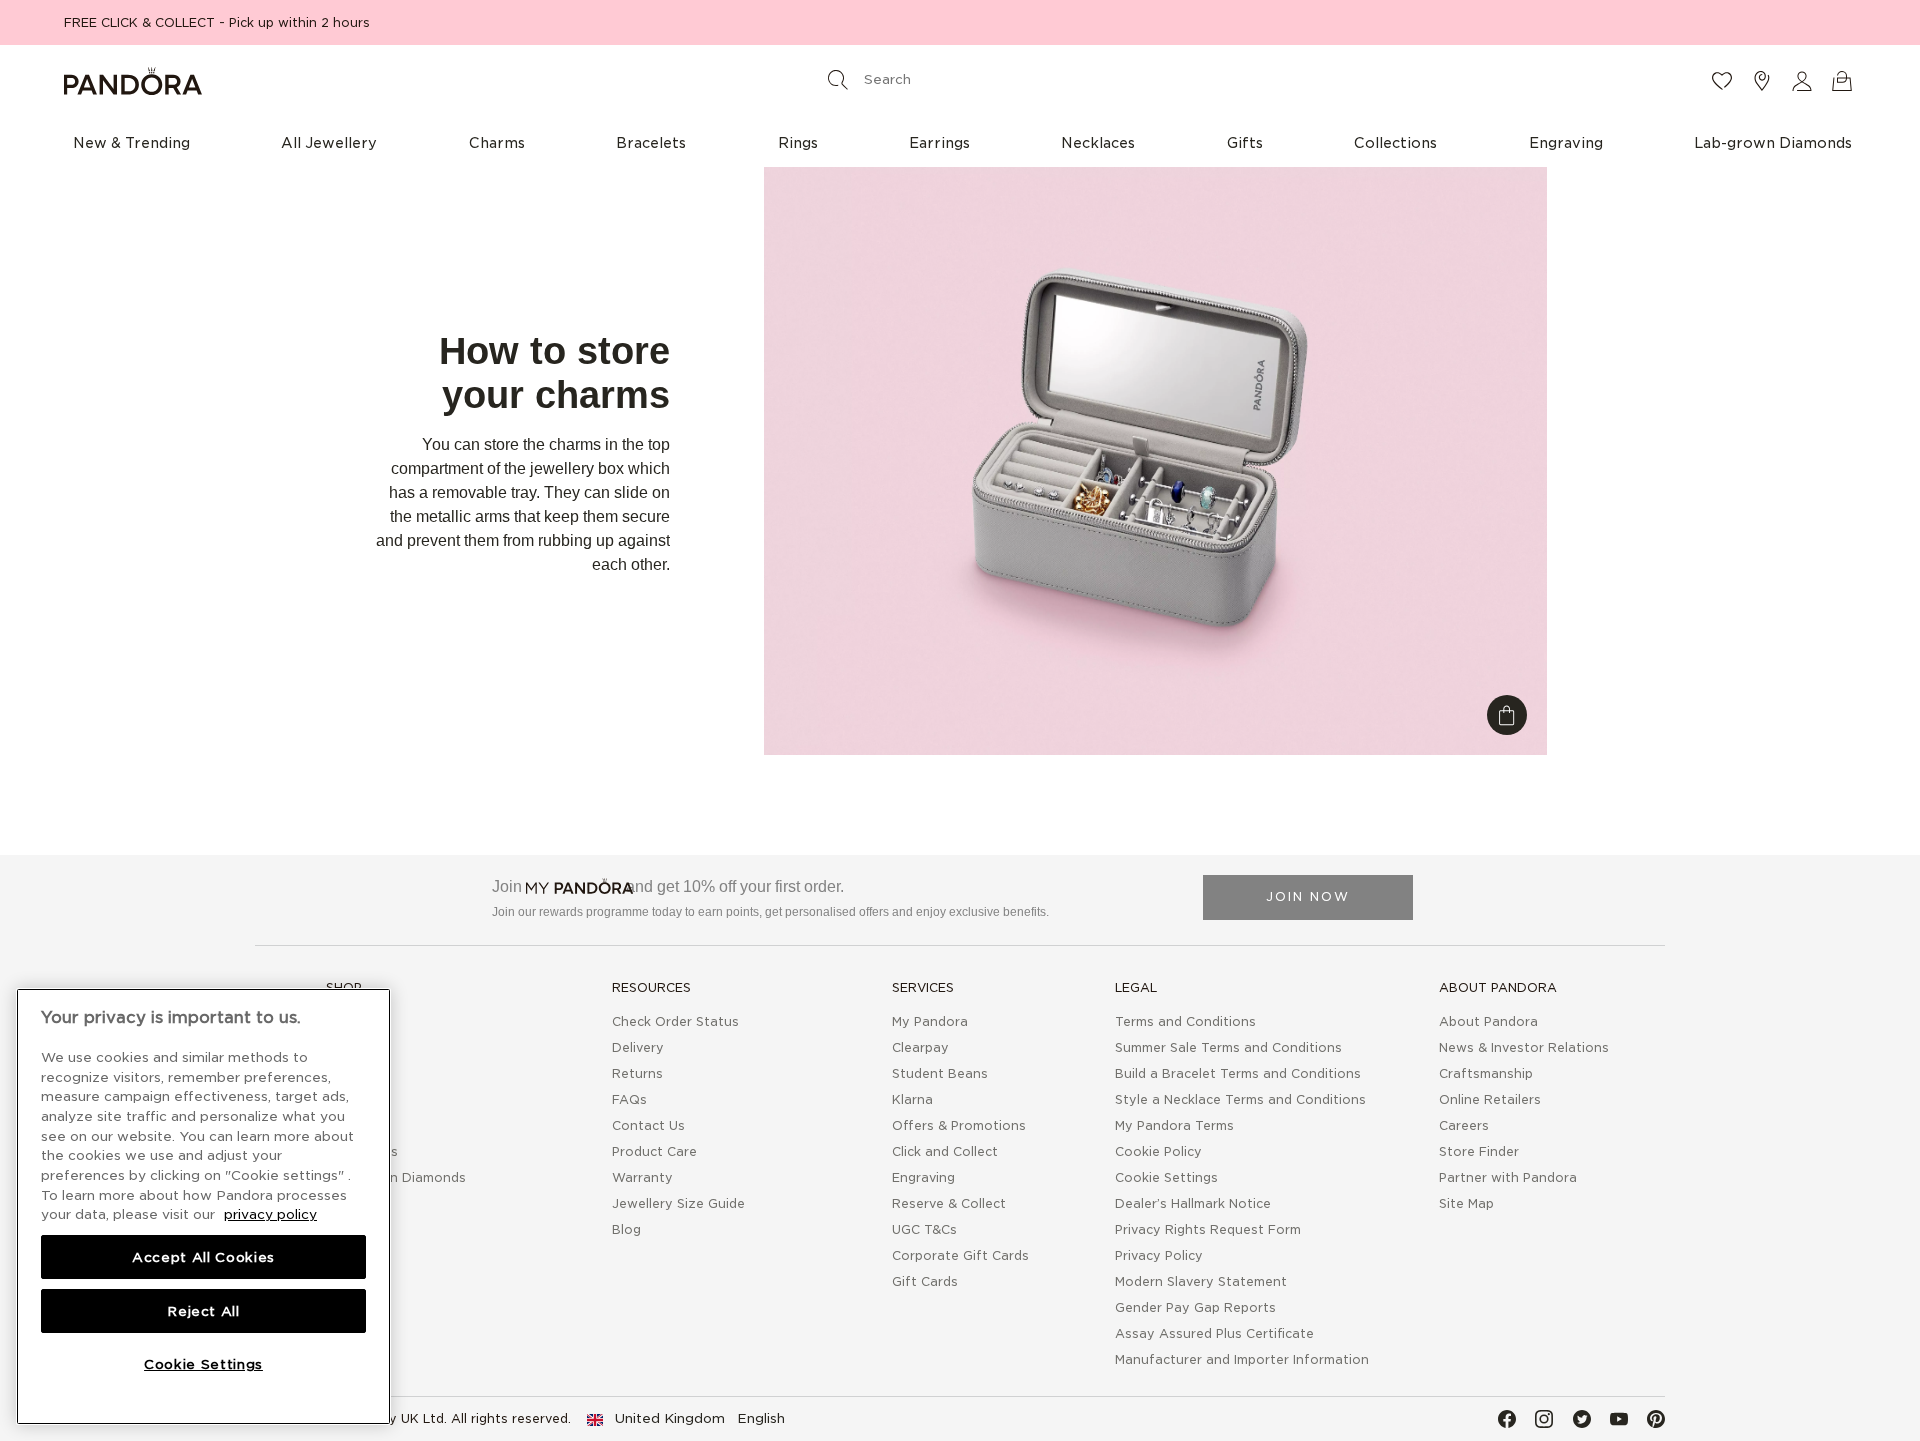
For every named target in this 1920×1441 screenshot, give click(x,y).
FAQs (629, 1099)
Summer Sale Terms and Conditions (1228, 1047)
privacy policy (270, 1214)
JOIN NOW (1308, 896)
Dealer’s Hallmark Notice (1193, 1203)
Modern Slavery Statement (1201, 1281)
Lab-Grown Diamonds (396, 1177)
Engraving (923, 1177)
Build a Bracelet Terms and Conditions (1238, 1073)
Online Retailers (1490, 1099)
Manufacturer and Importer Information (1242, 1359)
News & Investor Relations (1524, 1047)
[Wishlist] (1722, 81)
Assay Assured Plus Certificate (1214, 1333)
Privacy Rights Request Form (1208, 1229)
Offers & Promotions (959, 1125)
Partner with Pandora (1508, 1177)
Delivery (638, 1047)
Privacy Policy (1159, 1255)
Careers (1464, 1125)
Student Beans (940, 1073)
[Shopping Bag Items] (1842, 81)
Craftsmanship (1486, 1073)
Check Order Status (675, 1021)
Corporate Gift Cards (960, 1255)
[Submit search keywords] (838, 79)
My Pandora (930, 1021)
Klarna (912, 1099)
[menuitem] (131, 142)
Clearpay (920, 1047)
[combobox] (956, 79)
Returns (637, 1073)
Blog (626, 1229)
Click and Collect (945, 1151)
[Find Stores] (1762, 81)
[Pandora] (361, 81)
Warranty (642, 1177)
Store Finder (1479, 1151)
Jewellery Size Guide (678, 1203)
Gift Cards (925, 1281)
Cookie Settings (1166, 1177)
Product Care (654, 1151)
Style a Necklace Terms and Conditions (1240, 1099)
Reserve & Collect (949, 1203)
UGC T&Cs (924, 1229)
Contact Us (648, 1125)
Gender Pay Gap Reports (1195, 1307)
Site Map (1466, 1203)
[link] (686, 1419)
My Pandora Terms (1174, 1125)
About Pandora (1488, 1021)
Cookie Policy (1158, 1151)
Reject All (203, 1311)
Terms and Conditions (1185, 1021)
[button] (1802, 81)
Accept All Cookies (203, 1257)
